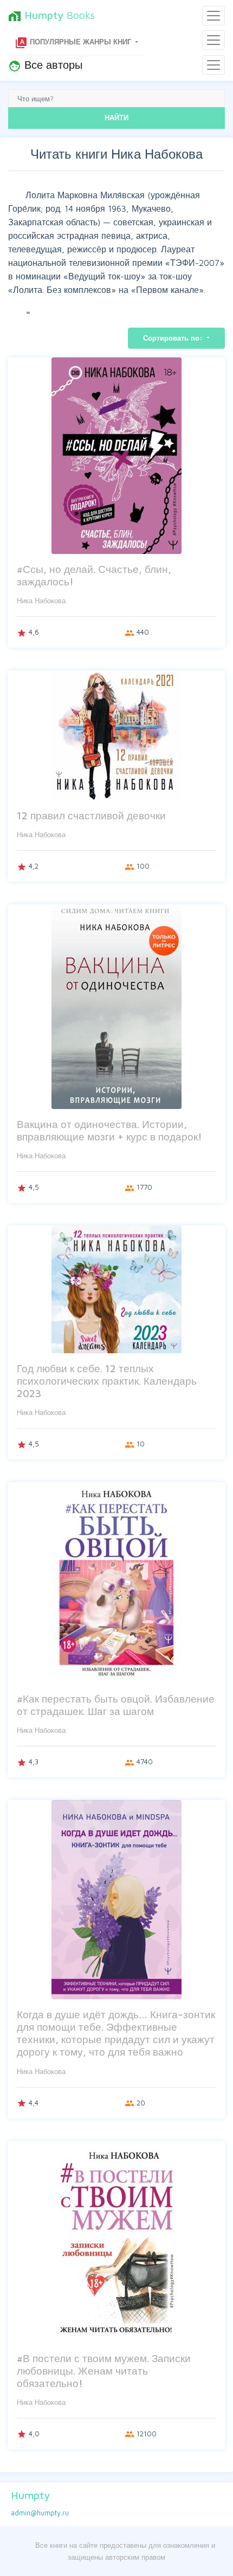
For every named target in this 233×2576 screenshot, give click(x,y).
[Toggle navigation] (213, 16)
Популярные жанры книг (74, 43)
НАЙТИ (116, 118)
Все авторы (45, 66)
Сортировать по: (174, 338)
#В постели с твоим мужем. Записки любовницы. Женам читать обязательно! (104, 2370)
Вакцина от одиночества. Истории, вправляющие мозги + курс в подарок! (109, 1130)
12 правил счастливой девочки (91, 815)
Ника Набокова (41, 601)
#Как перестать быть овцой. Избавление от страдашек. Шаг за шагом (116, 1705)
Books (51, 16)
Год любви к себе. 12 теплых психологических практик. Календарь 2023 (107, 1381)
